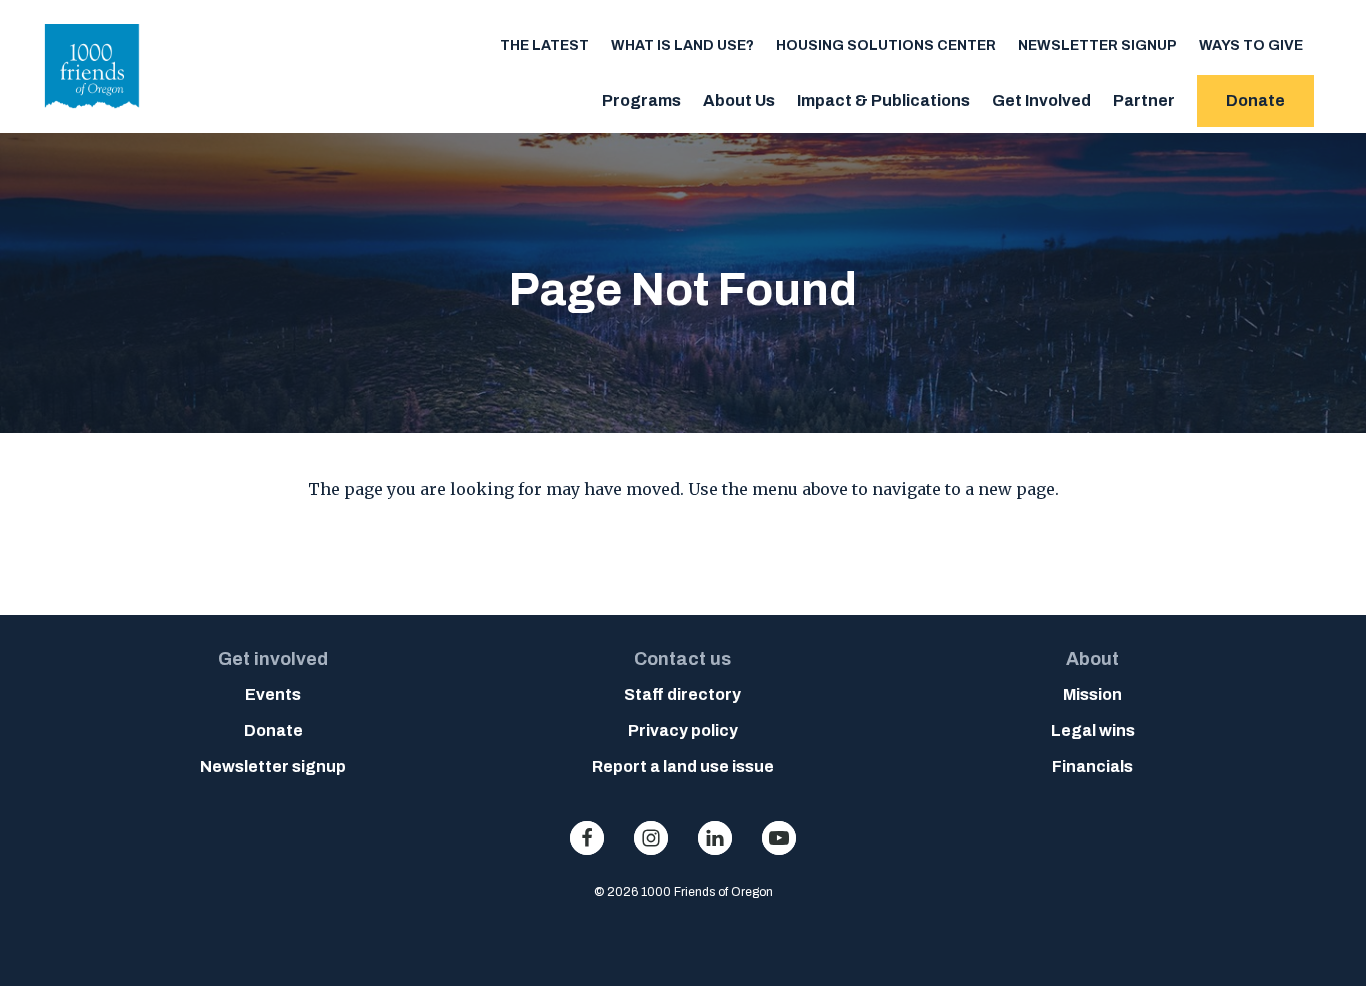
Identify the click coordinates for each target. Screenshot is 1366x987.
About (1092, 659)
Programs (641, 100)
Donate (1255, 100)
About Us (739, 100)
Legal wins (1093, 730)
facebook (587, 838)
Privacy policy (683, 730)
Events (273, 694)
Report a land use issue (683, 766)
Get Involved (1041, 100)
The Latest (544, 45)
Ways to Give (1251, 45)
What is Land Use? (682, 45)
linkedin (715, 838)
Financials (1092, 766)
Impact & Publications (883, 100)
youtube (779, 838)
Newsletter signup (1097, 45)
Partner (1144, 100)
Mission (1092, 694)
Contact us (682, 659)
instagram (651, 838)
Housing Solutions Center (886, 45)
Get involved (273, 659)
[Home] (92, 114)
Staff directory (682, 694)
